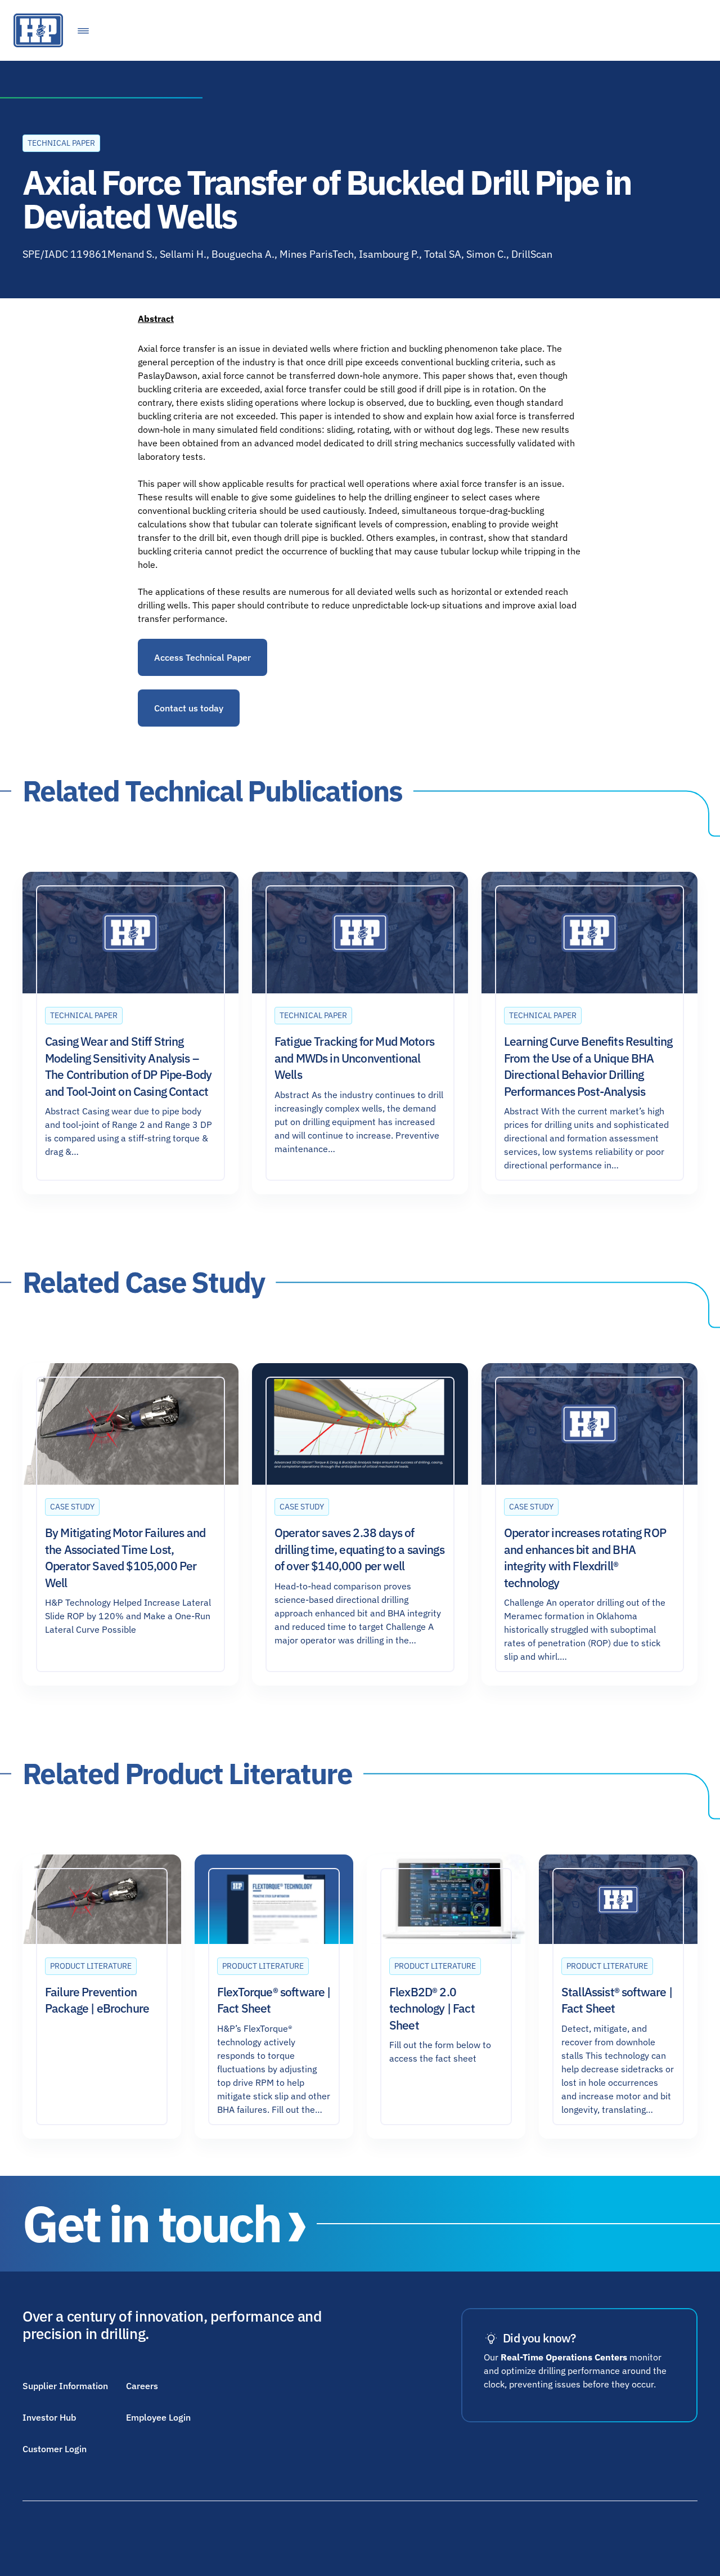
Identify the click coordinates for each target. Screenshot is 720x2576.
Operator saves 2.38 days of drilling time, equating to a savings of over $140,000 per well (359, 1549)
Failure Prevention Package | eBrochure (97, 2000)
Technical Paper (61, 143)
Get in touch (151, 2224)
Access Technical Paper (202, 657)
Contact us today (189, 708)
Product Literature (91, 1966)
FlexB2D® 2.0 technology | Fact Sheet (432, 2008)
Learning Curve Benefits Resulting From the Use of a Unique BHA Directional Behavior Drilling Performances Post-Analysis (588, 1066)
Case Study (72, 1507)
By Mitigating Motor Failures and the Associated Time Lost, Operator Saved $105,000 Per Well (125, 1557)
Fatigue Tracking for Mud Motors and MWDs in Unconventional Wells (354, 1058)
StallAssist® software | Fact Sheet (617, 2000)
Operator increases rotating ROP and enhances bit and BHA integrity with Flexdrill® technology (585, 1557)
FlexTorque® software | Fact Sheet (274, 2000)
